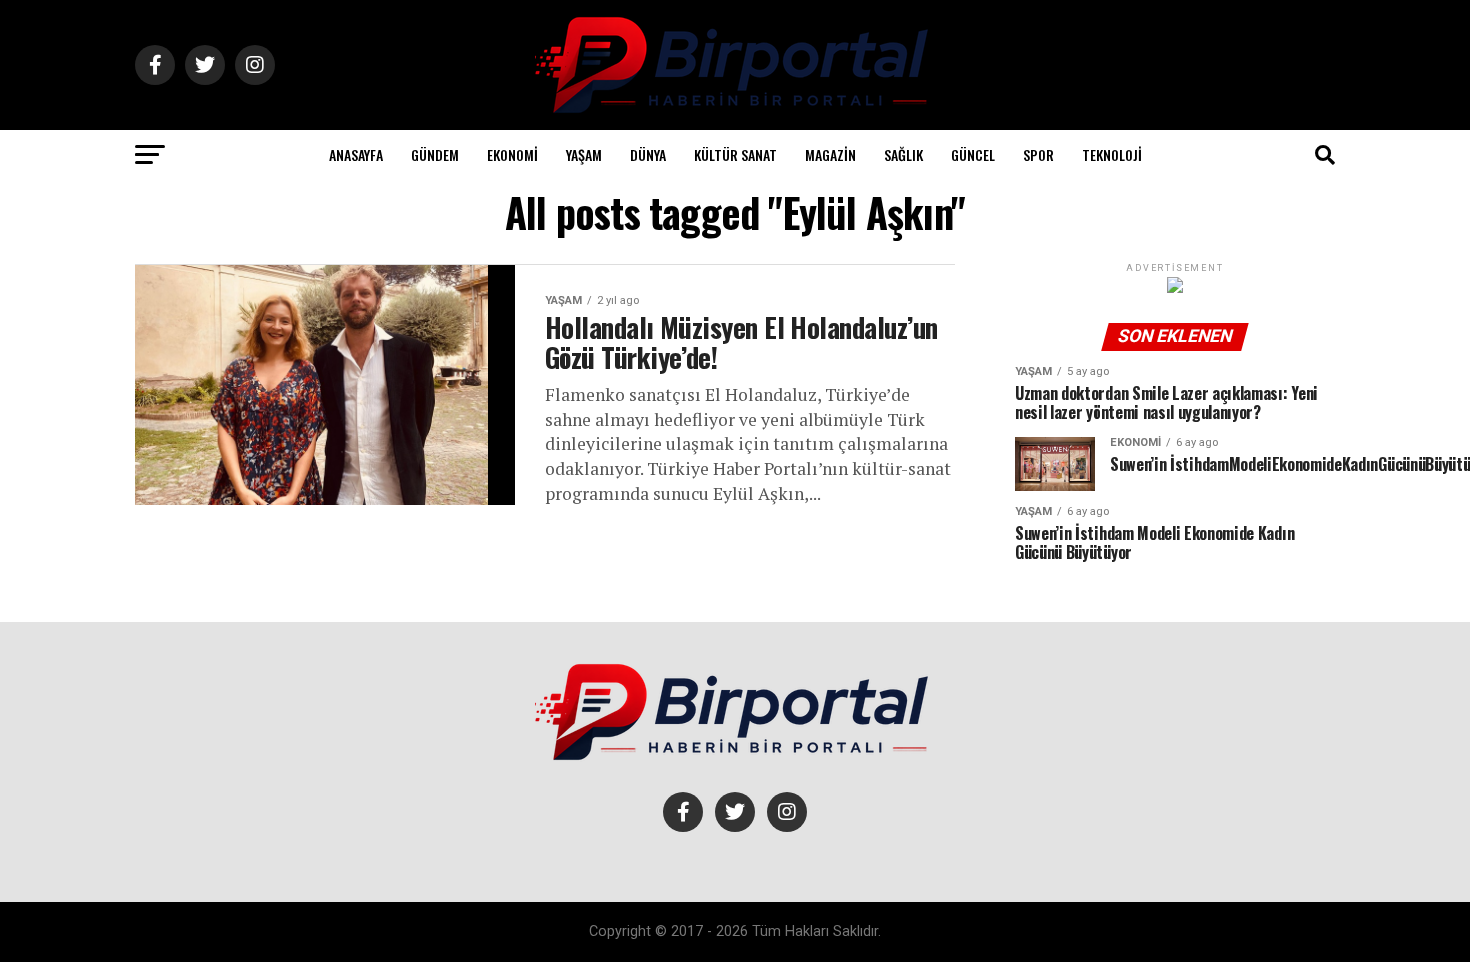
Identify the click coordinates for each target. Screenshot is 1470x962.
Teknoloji (1112, 154)
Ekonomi (512, 154)
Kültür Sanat (735, 154)
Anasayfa (356, 154)
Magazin (830, 154)
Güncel (973, 154)
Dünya (648, 154)
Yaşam (584, 154)
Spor (1038, 154)
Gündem (435, 154)
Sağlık (903, 154)
